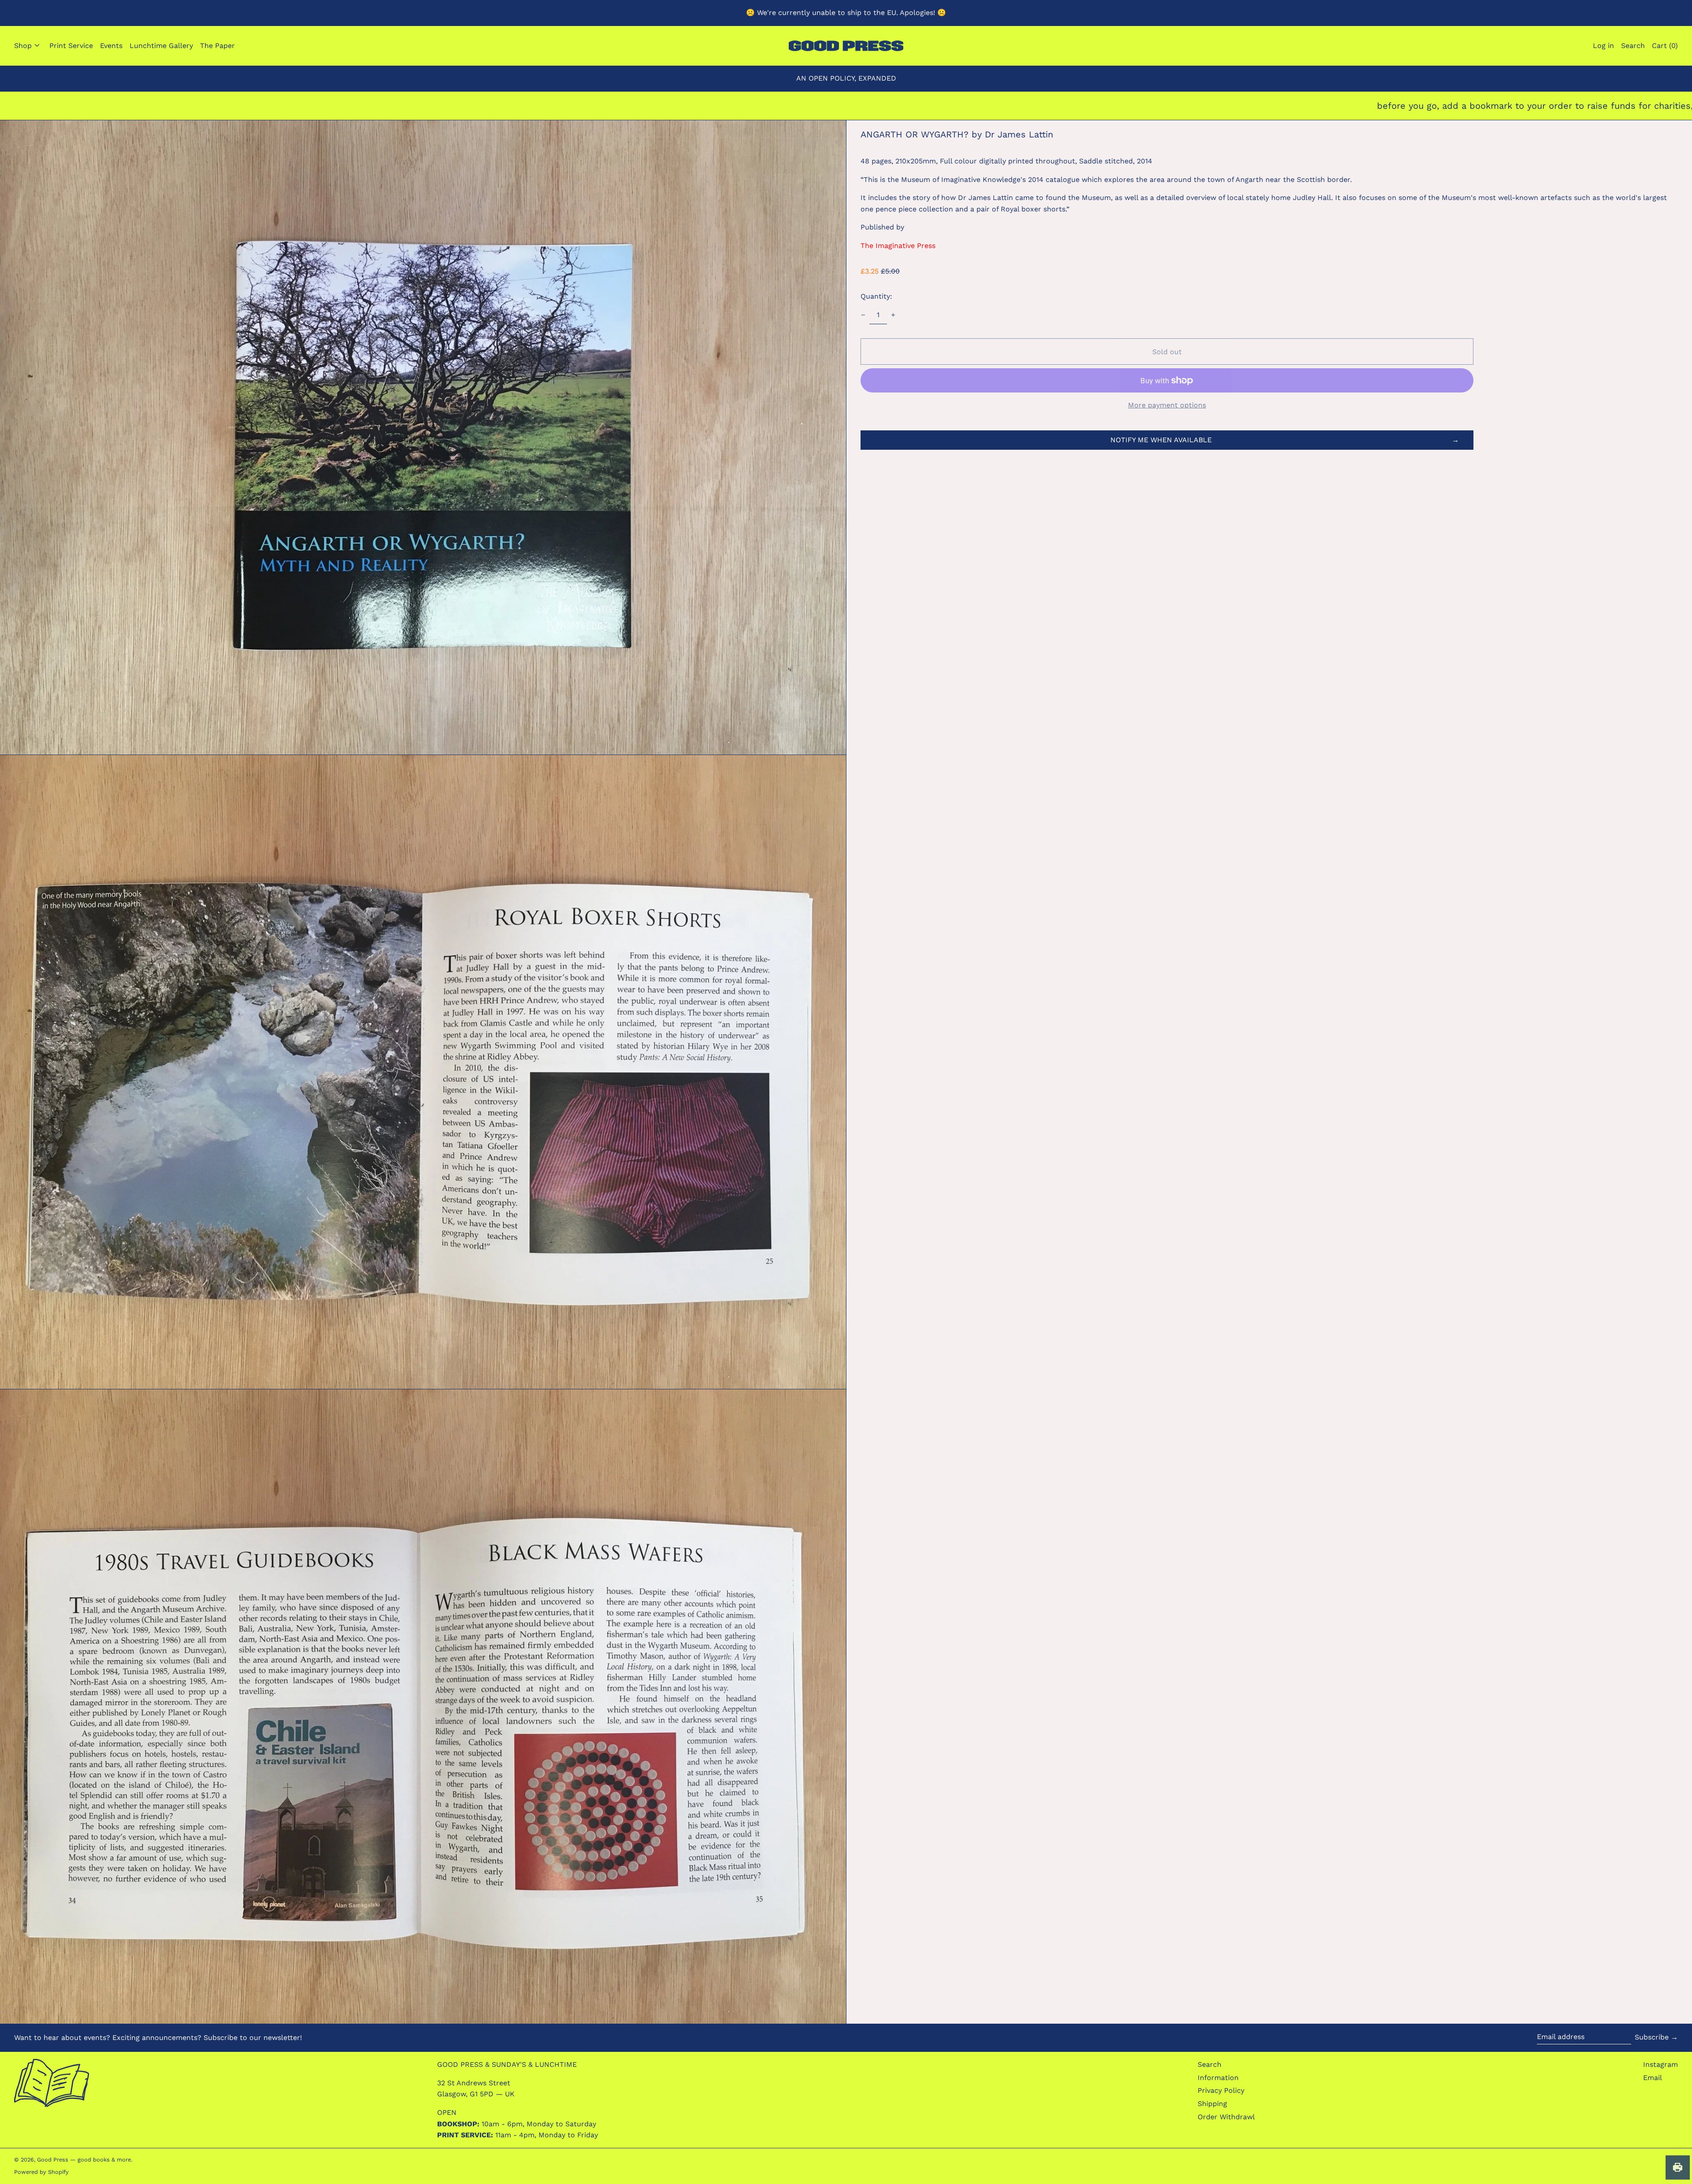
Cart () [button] (1665, 46)
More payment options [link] (1167, 405)
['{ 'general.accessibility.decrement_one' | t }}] (863, 315)
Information (1218, 2078)
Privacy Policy (1221, 2090)
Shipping (1212, 2104)
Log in (1603, 46)
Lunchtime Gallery (161, 46)
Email (1653, 2078)
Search (1210, 2064)
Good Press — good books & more (84, 2160)
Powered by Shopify (41, 2172)
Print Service (71, 46)
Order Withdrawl (1226, 2117)
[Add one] (893, 315)
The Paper (217, 46)
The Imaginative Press (898, 246)
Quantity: (876, 296)
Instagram (1660, 2064)
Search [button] (1633, 46)
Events (111, 46)
